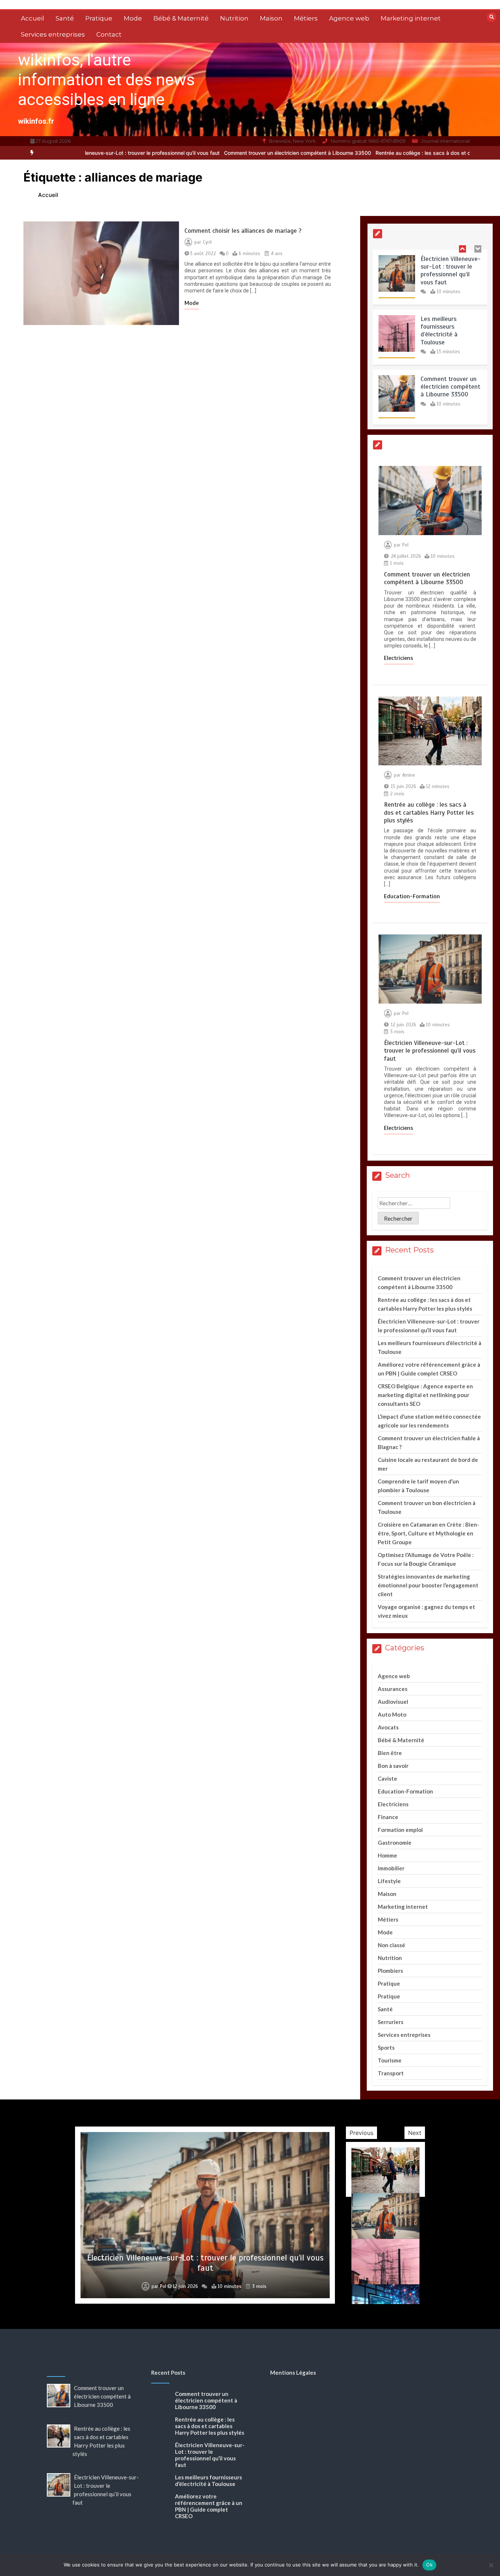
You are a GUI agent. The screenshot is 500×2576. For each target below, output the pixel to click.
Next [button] (415, 2133)
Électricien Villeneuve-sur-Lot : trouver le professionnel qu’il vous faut (451, 271)
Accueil (33, 18)
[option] (221, 153)
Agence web (349, 18)
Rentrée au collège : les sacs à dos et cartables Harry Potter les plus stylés (389, 153)
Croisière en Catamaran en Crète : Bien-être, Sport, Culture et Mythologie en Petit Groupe (428, 1533)
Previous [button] (361, 2133)
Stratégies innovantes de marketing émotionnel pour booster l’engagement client (428, 1585)
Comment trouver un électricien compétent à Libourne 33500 (221, 153)
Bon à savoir (393, 1766)
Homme (387, 1855)
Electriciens (399, 658)
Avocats (388, 1727)
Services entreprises (53, 34)
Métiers (306, 18)
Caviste (387, 1778)
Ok (429, 2565)
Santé (65, 18)
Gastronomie (395, 1843)
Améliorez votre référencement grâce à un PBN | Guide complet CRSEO (209, 2506)
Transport (391, 2073)
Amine (409, 775)
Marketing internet (411, 18)
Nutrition (234, 18)
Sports (386, 2047)
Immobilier (391, 1868)
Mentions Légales (293, 2372)
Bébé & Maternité (181, 18)
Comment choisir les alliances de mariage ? (243, 231)
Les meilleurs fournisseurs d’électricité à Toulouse (439, 331)
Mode (133, 18)
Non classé (391, 1945)
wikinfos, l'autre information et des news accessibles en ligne (106, 80)
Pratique (99, 18)
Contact (109, 34)
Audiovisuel (393, 1702)
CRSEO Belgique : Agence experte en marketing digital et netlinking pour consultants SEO (425, 1395)
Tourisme (390, 2060)
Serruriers (391, 2022)
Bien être (390, 1753)
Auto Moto (392, 1714)
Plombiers (390, 1971)
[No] (491, 2565)
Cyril (207, 242)
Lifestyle (389, 1881)
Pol (405, 545)
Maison (271, 18)
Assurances (393, 1689)
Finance (388, 1817)
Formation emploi (400, 1830)
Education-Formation (412, 896)
